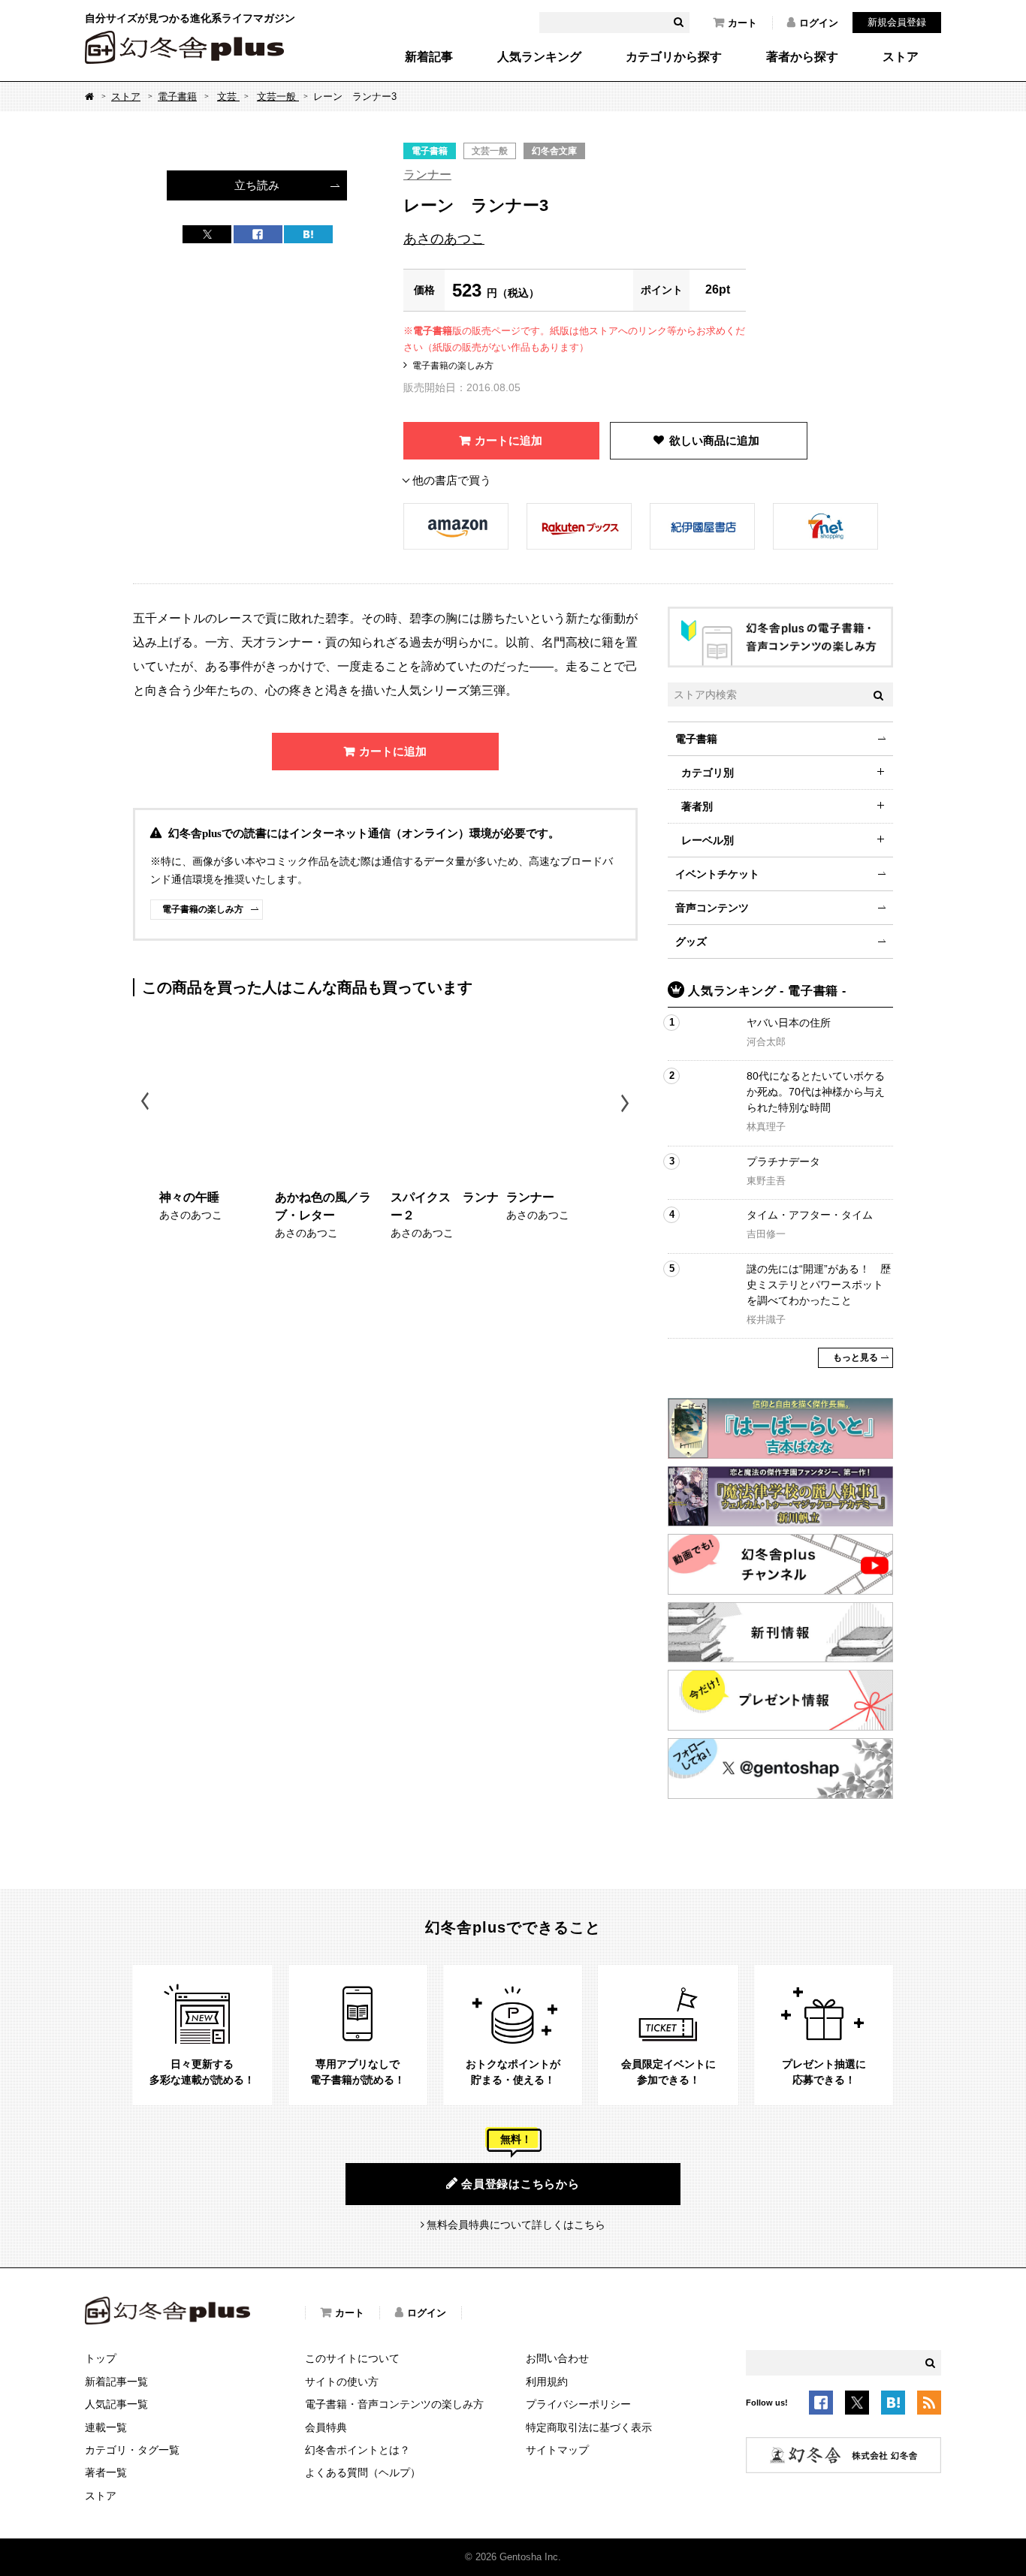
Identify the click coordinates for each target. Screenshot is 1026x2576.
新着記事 (429, 57)
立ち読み (257, 185)
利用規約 (547, 2382)
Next (627, 1103)
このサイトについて (352, 2358)
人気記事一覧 (116, 2404)
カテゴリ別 (708, 773)
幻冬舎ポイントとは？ (358, 2450)
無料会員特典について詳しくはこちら (516, 2225)
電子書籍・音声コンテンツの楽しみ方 (394, 2404)
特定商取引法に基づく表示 (589, 2427)
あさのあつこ (444, 239)
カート (742, 23)
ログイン (819, 23)
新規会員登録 (897, 22)
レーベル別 (708, 840)
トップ (101, 2358)
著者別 (697, 806)
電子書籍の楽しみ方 (453, 366)
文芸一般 (278, 96)
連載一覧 (106, 2427)
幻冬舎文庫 (554, 151)
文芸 (228, 96)
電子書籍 (177, 96)
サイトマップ (557, 2450)
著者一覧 (106, 2472)
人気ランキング (539, 57)
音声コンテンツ (712, 908)
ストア (901, 57)
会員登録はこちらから (521, 2184)
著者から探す (802, 57)
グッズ (691, 942)
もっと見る (856, 1357)
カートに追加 (508, 440)
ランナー (427, 175)
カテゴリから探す (674, 57)
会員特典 (326, 2427)
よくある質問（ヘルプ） (363, 2472)
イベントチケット (717, 874)
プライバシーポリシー (578, 2404)
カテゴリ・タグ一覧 (132, 2450)
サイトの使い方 (342, 2382)
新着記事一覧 (116, 2382)
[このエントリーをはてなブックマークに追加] (893, 2406)
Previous (146, 1103)
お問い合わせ (557, 2358)
